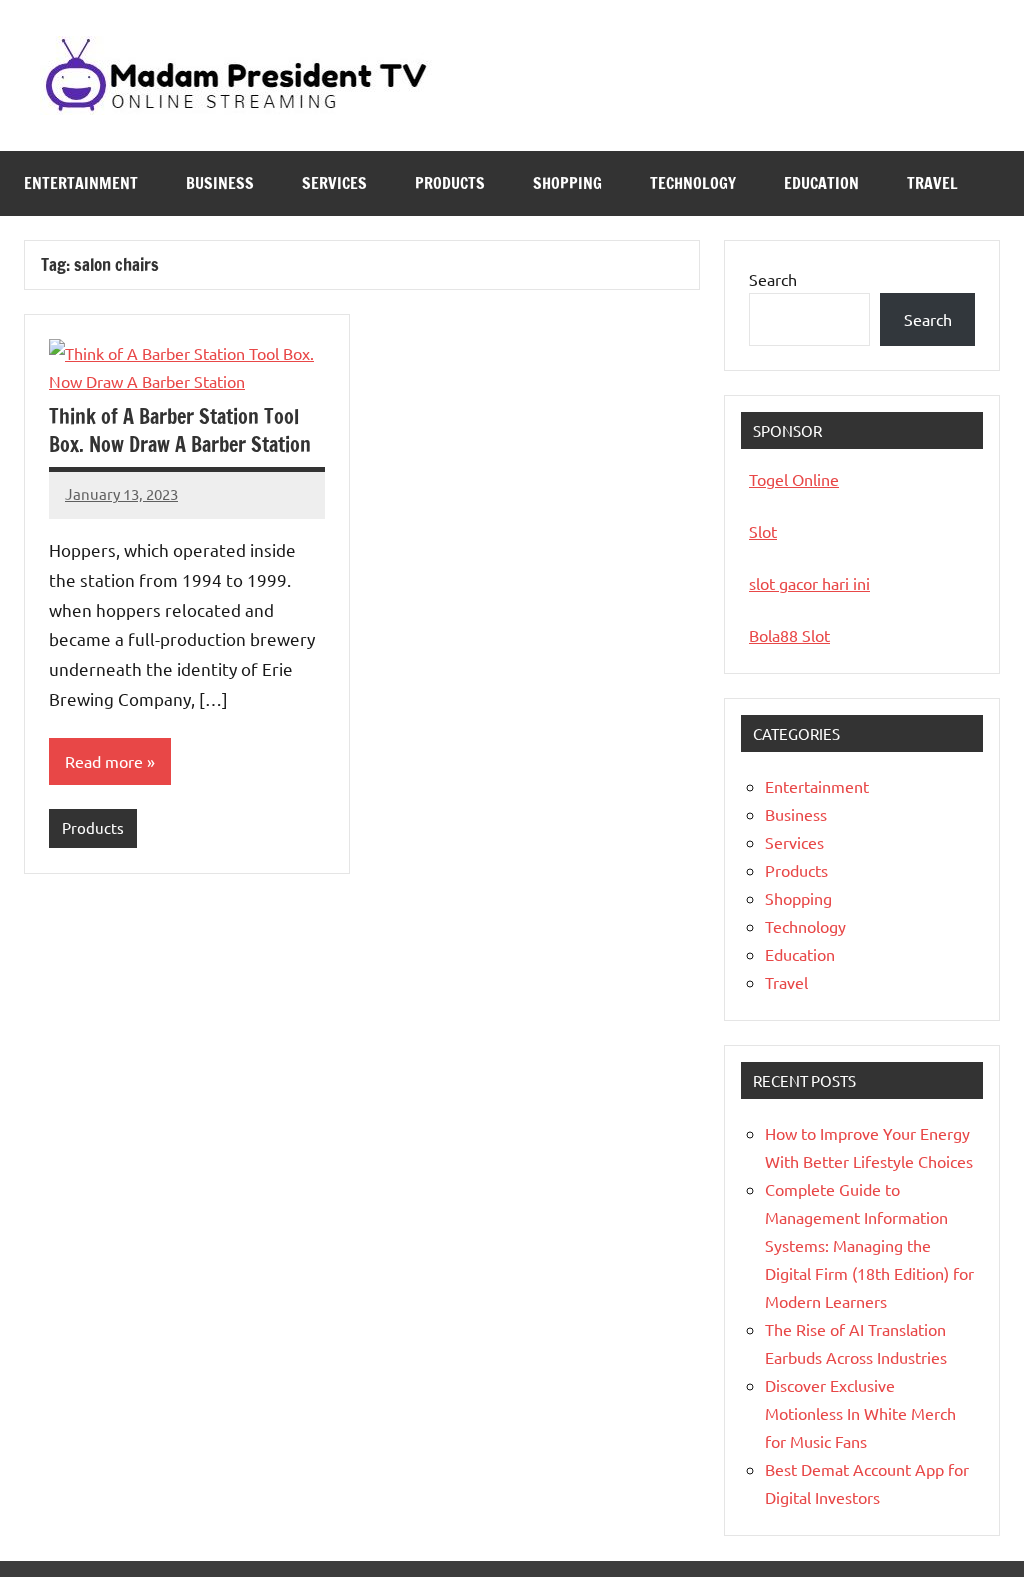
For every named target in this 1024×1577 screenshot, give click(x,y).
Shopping (567, 183)
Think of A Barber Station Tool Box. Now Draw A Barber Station (180, 430)
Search (773, 279)
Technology (693, 183)
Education (821, 183)
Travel (932, 183)
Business (220, 183)
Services (334, 183)
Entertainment (81, 183)
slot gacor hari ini (809, 583)
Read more (104, 761)
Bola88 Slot (789, 635)
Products (450, 183)
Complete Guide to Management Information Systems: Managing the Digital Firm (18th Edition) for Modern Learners (869, 1245)
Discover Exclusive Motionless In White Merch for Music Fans (860, 1413)
